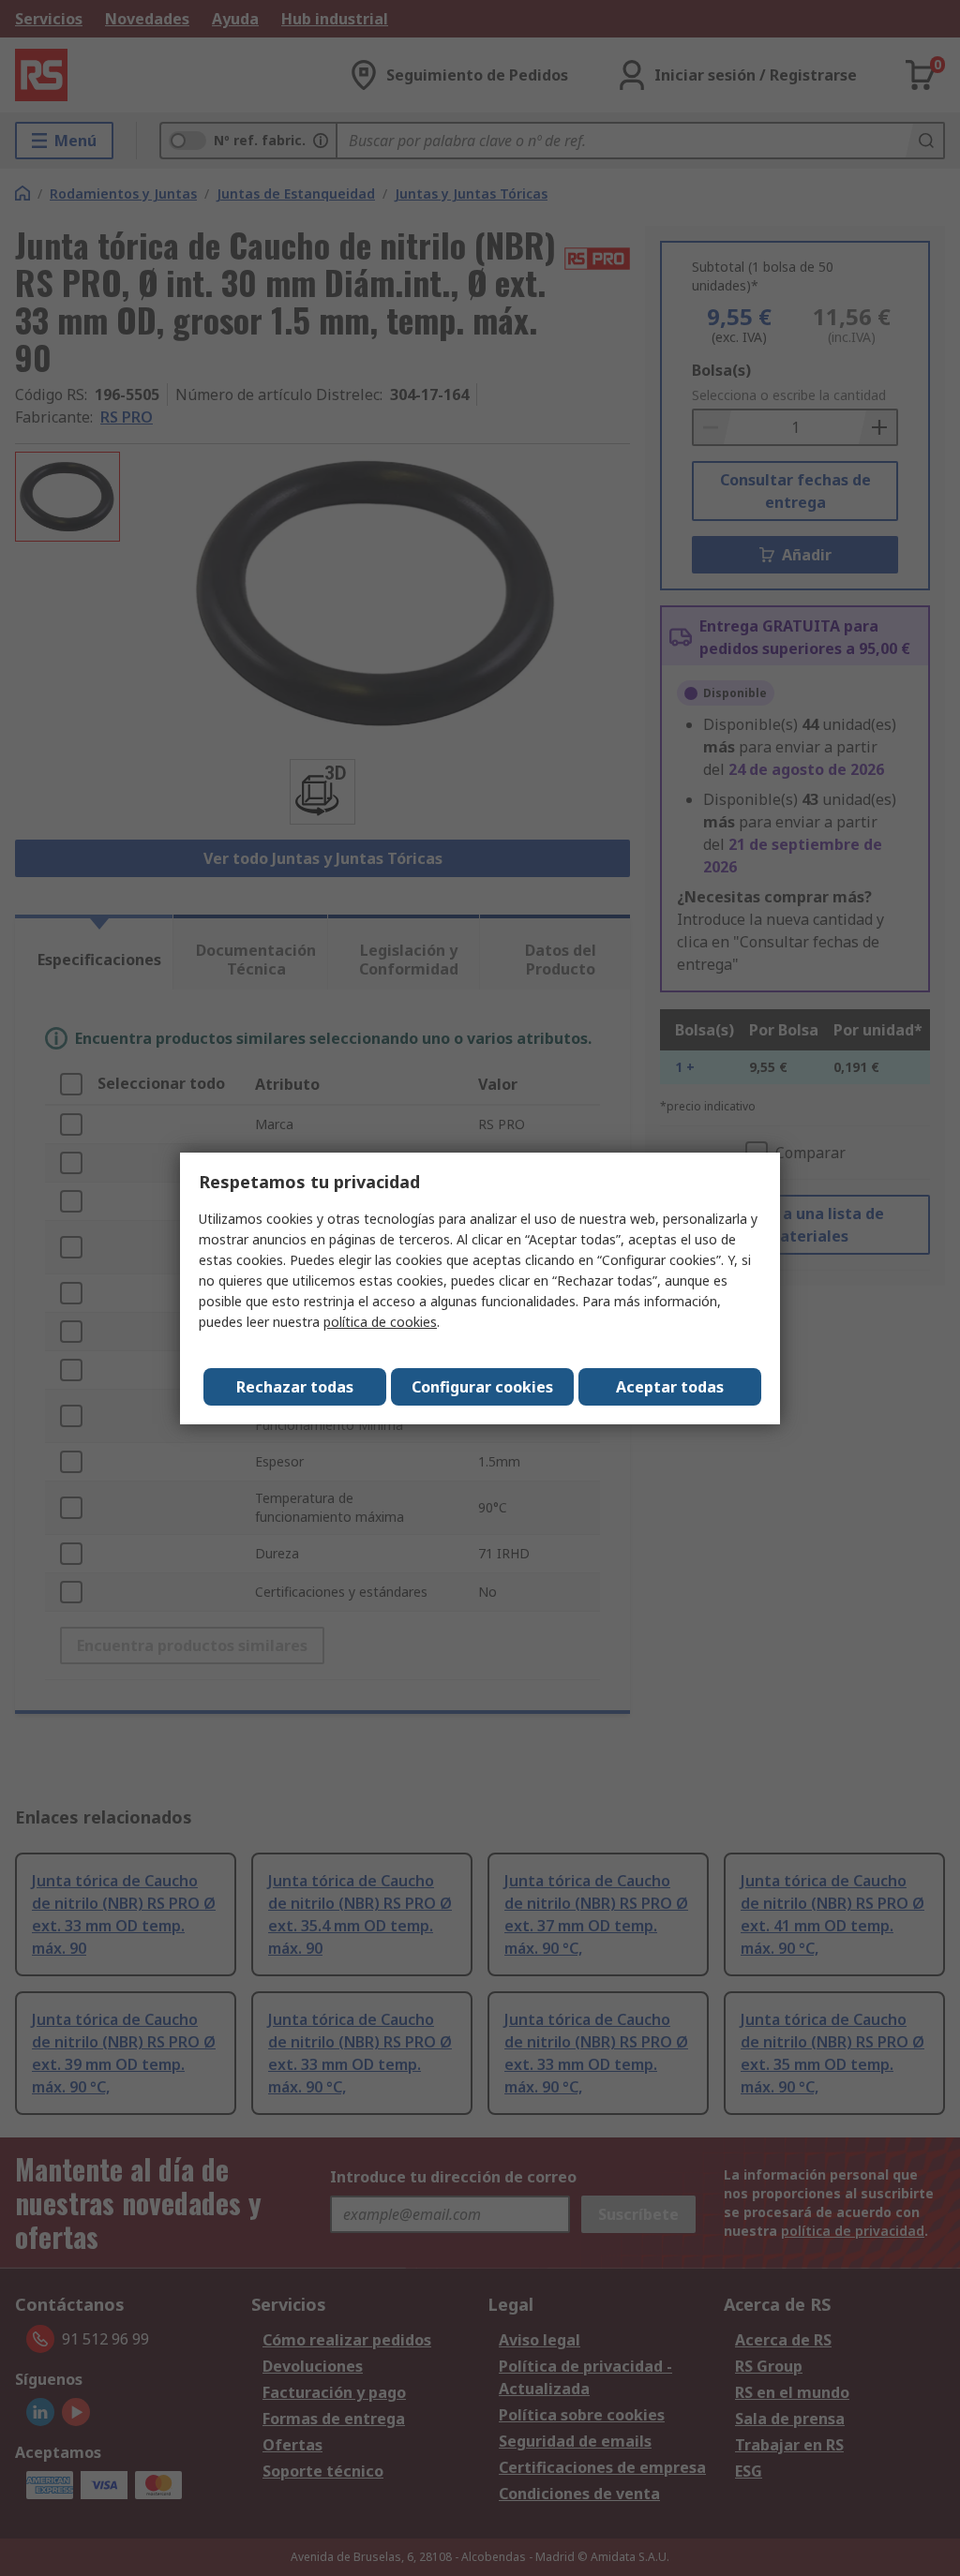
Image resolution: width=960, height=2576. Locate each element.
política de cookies (380, 1322)
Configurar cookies (482, 1387)
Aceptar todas (670, 1387)
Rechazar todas (295, 1387)
